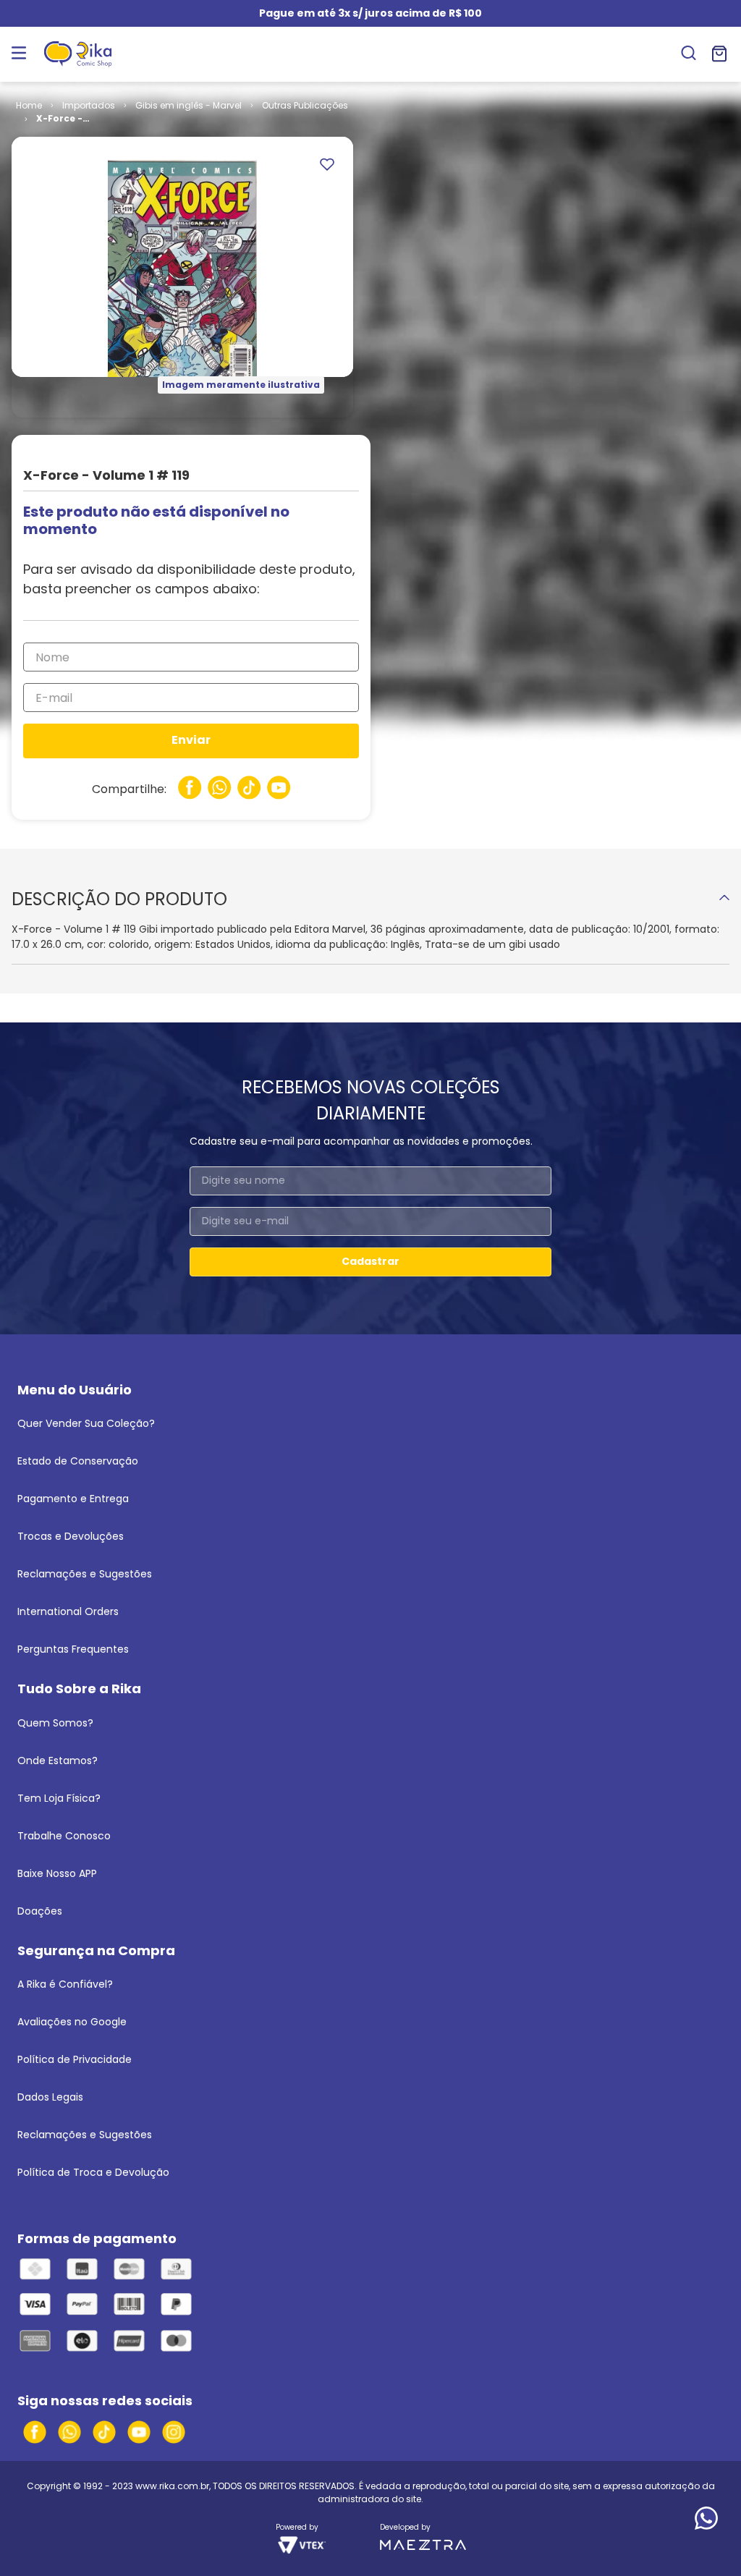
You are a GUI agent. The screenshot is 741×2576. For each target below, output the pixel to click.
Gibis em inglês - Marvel (189, 105)
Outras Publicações (305, 105)
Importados (89, 105)
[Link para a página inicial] (29, 106)
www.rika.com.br (172, 2486)
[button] (689, 54)
